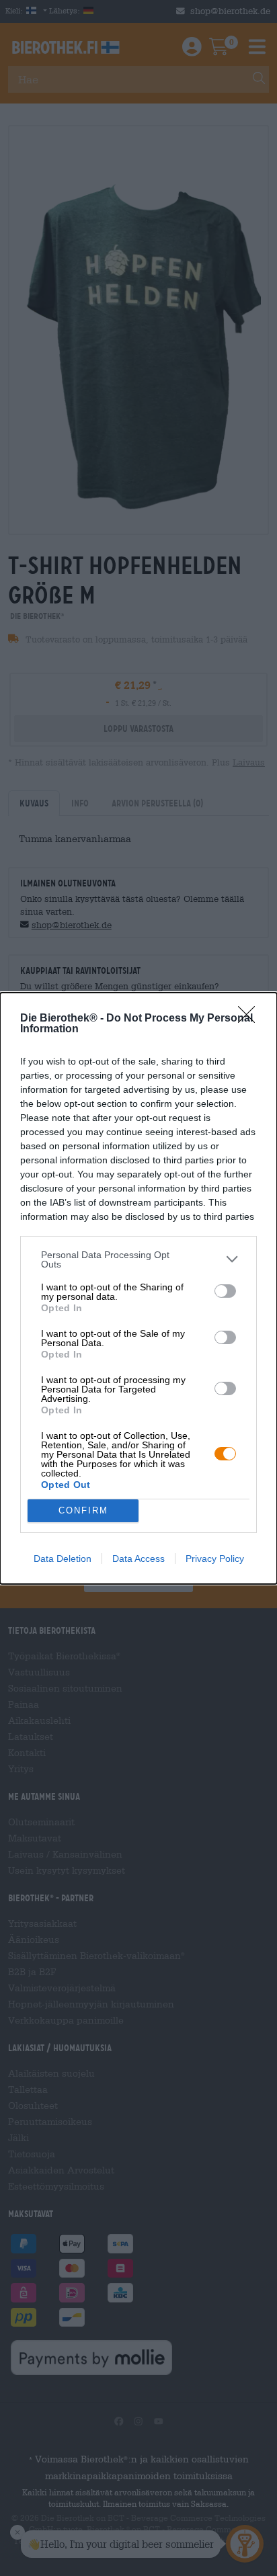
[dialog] (138, 1288)
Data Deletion (63, 1559)
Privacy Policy (215, 1559)
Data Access (138, 1559)
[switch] (225, 1291)
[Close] (251, 1019)
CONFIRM (83, 1510)
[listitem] (138, 1259)
